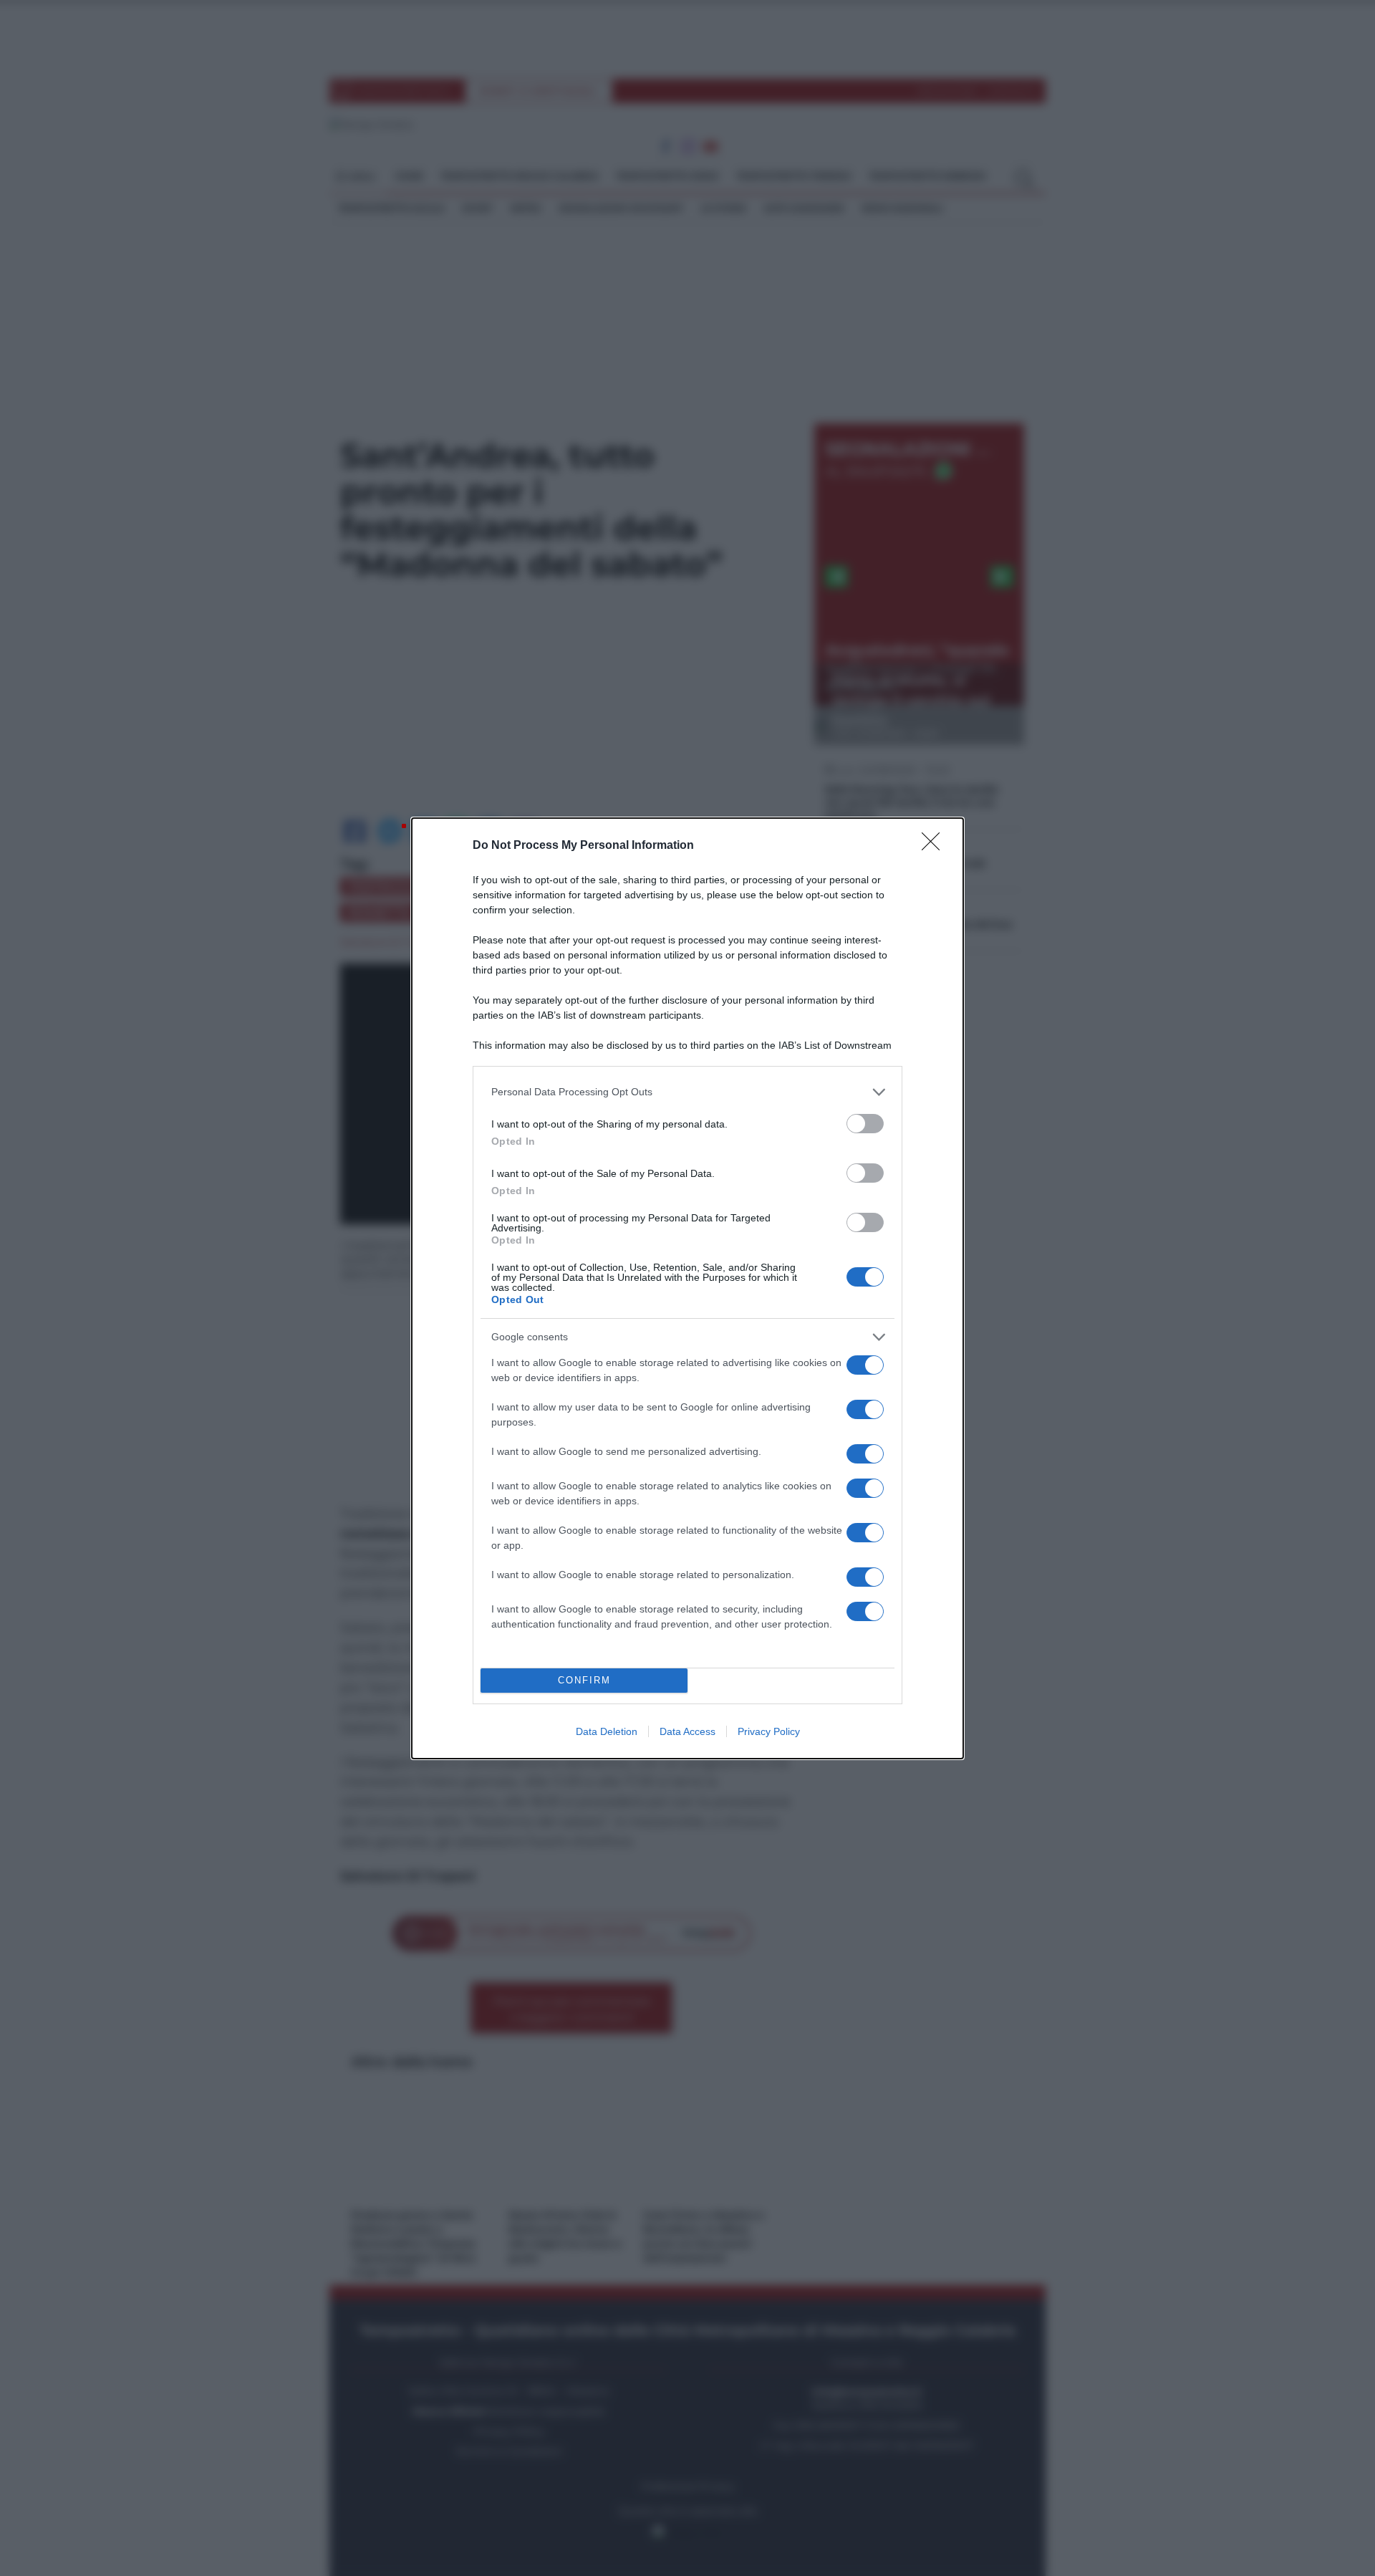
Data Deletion (607, 1731)
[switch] (865, 1124)
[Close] (935, 846)
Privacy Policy (769, 1731)
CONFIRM (584, 1680)
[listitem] (687, 1092)
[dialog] (687, 1288)
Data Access (687, 1731)
